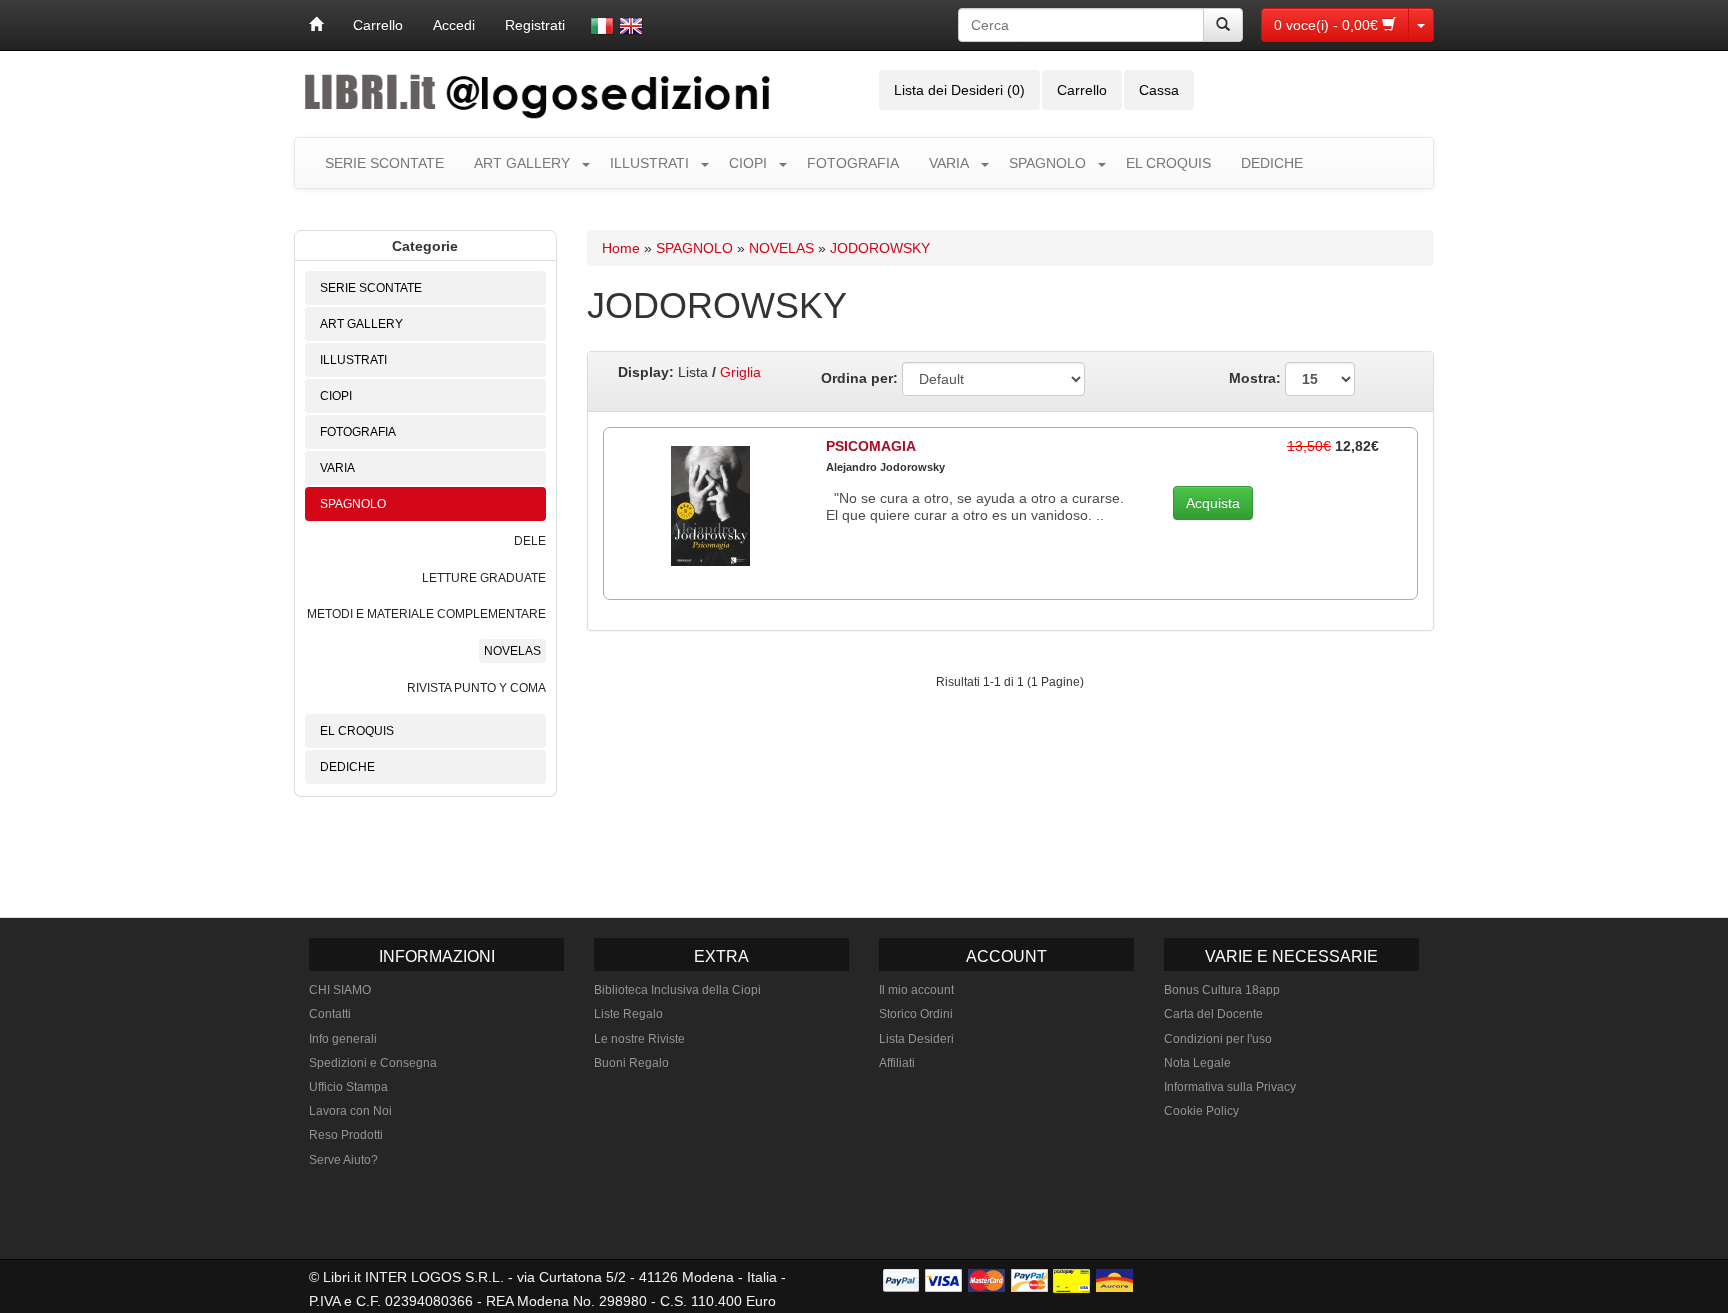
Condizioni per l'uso (1218, 1039)
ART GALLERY (522, 163)
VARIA (949, 163)
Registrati (535, 25)
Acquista (1213, 503)
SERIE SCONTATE (384, 163)
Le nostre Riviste (639, 1039)
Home (621, 248)
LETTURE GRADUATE (484, 578)
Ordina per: (859, 378)
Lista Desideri (916, 1039)
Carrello (378, 25)
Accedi (454, 25)
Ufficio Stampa (348, 1087)
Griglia (740, 372)
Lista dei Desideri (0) (959, 90)
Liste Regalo (628, 1014)
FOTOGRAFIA (853, 163)
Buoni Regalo (631, 1063)
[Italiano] (602, 26)
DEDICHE (1272, 163)
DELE (530, 541)
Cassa (1159, 90)
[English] (631, 26)
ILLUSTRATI (649, 163)
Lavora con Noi (350, 1111)
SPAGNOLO (1047, 163)
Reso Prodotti (346, 1135)
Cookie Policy (1201, 1111)
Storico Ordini (916, 1014)
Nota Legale (1197, 1063)
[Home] (316, 25)
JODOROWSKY (880, 248)
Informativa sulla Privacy (1230, 1087)
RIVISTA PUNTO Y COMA (476, 688)
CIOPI (748, 163)
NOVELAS (512, 651)
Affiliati (897, 1063)
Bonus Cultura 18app (1222, 990)
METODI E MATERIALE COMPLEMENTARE (426, 614)
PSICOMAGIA (871, 446)
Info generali (343, 1039)
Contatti (330, 1014)
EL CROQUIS (1168, 163)
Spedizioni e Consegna (373, 1063)
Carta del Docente (1213, 1014)
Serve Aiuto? (343, 1160)
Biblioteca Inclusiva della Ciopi (677, 990)
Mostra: (1257, 378)
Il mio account (916, 990)
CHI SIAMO (340, 990)
